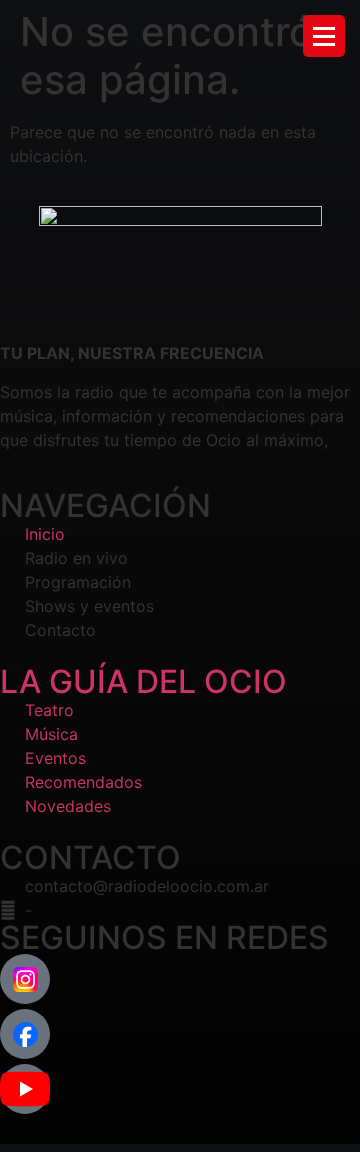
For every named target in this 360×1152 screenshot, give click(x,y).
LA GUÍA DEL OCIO (143, 681)
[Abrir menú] (324, 36)
